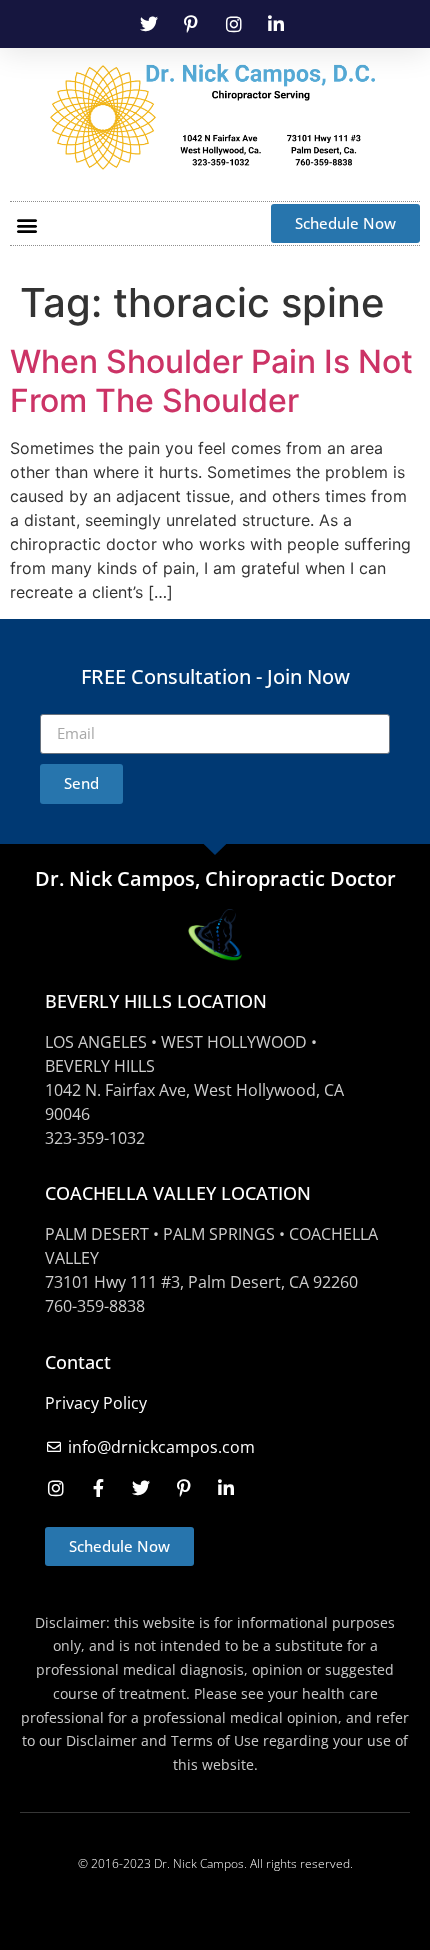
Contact (78, 1362)
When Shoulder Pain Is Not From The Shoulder (211, 380)
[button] (26, 224)
